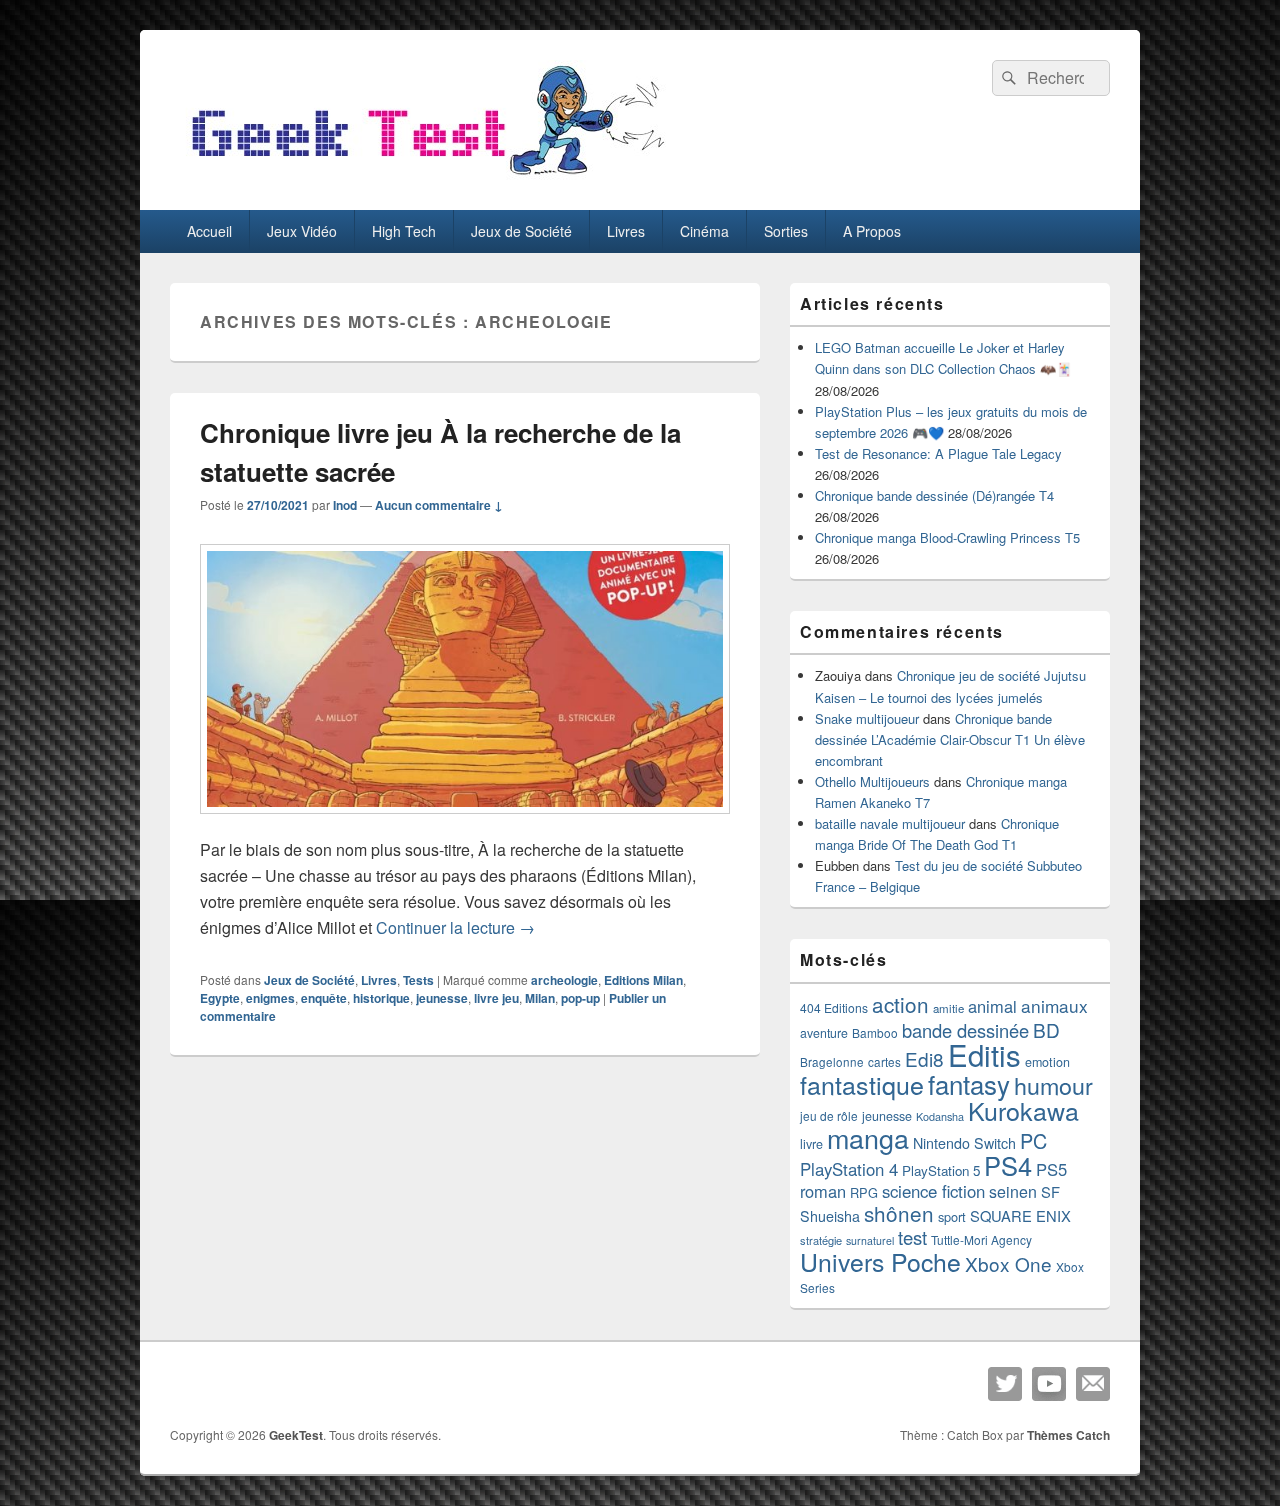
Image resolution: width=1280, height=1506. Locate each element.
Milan (540, 998)
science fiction (933, 1191)
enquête (324, 998)
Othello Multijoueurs (872, 781)
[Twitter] (1005, 1384)
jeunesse (442, 998)
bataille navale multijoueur (890, 823)
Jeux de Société (521, 231)
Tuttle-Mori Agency (981, 1239)
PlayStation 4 (849, 1169)
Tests (418, 980)
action (900, 1004)
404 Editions (834, 1007)
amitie (948, 1008)
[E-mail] (1093, 1384)
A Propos (872, 231)
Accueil (209, 231)
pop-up (580, 998)
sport (952, 1216)
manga (868, 1137)
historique (381, 998)
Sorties (786, 231)
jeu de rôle (829, 1115)
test (912, 1237)
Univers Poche (880, 1261)
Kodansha (940, 1116)
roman (823, 1191)
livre (811, 1144)
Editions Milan (643, 980)
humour (1053, 1085)
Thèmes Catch (1068, 1435)
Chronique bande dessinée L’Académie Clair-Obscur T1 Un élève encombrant (950, 739)
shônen (899, 1213)
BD (1046, 1029)
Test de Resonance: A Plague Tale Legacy (938, 453)
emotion (1047, 1062)
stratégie (821, 1240)
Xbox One (1008, 1263)
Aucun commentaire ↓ (439, 505)
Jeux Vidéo (302, 231)
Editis (984, 1054)
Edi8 (924, 1058)
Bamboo (875, 1032)
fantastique (862, 1084)
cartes (884, 1062)
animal (992, 1006)
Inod (345, 505)
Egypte (220, 998)
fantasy (969, 1083)
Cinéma (704, 231)
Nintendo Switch (964, 1143)
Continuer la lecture (455, 927)
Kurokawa (1023, 1110)
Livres (626, 231)
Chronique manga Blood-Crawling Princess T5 (947, 537)
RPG (864, 1192)
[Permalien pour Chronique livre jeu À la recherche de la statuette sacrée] (465, 823)
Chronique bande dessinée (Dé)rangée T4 (934, 495)
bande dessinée (965, 1030)
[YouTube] (1049, 1384)
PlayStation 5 (941, 1170)
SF (1050, 1191)
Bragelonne (832, 1062)
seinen (1013, 1191)
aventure (824, 1033)
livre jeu (496, 998)
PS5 (1051, 1169)
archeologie (564, 980)
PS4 (1008, 1165)
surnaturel (870, 1240)
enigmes (270, 998)
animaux (1054, 1005)
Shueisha (830, 1216)
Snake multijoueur (867, 718)
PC (1033, 1140)
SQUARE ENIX (1020, 1215)
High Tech (404, 231)
